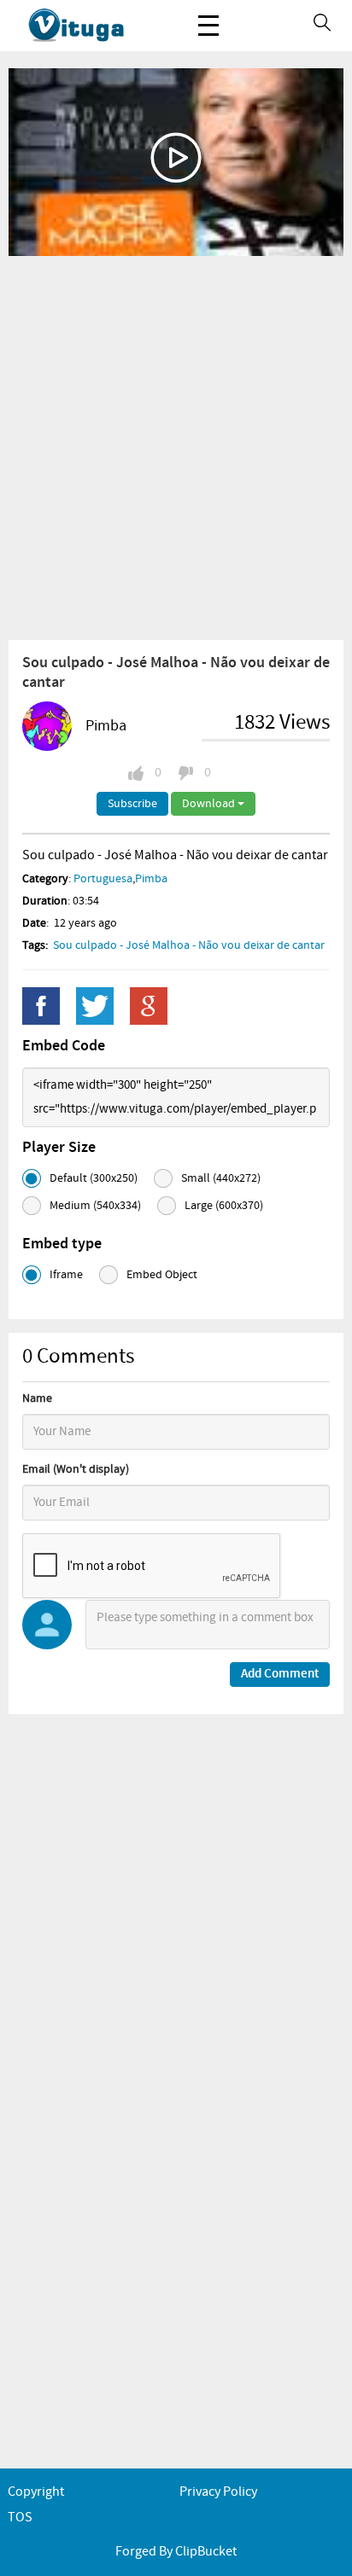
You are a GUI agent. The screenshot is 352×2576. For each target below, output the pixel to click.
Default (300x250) (94, 1178)
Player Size (59, 1148)
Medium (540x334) (95, 1206)
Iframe (66, 1275)
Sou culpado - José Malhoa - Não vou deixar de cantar (189, 945)
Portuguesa (103, 879)
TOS (20, 2518)
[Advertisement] (176, 447)
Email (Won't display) (76, 1469)
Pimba (106, 726)
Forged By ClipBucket (176, 2552)
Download (210, 804)
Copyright (36, 2492)
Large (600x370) (224, 1206)
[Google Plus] (149, 1006)
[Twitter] (95, 1006)
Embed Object (162, 1275)
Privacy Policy (218, 2492)
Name (37, 1398)
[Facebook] (41, 1006)
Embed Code (64, 1046)
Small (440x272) (221, 1178)
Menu (208, 26)
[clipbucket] (94, 26)
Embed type (62, 1244)
